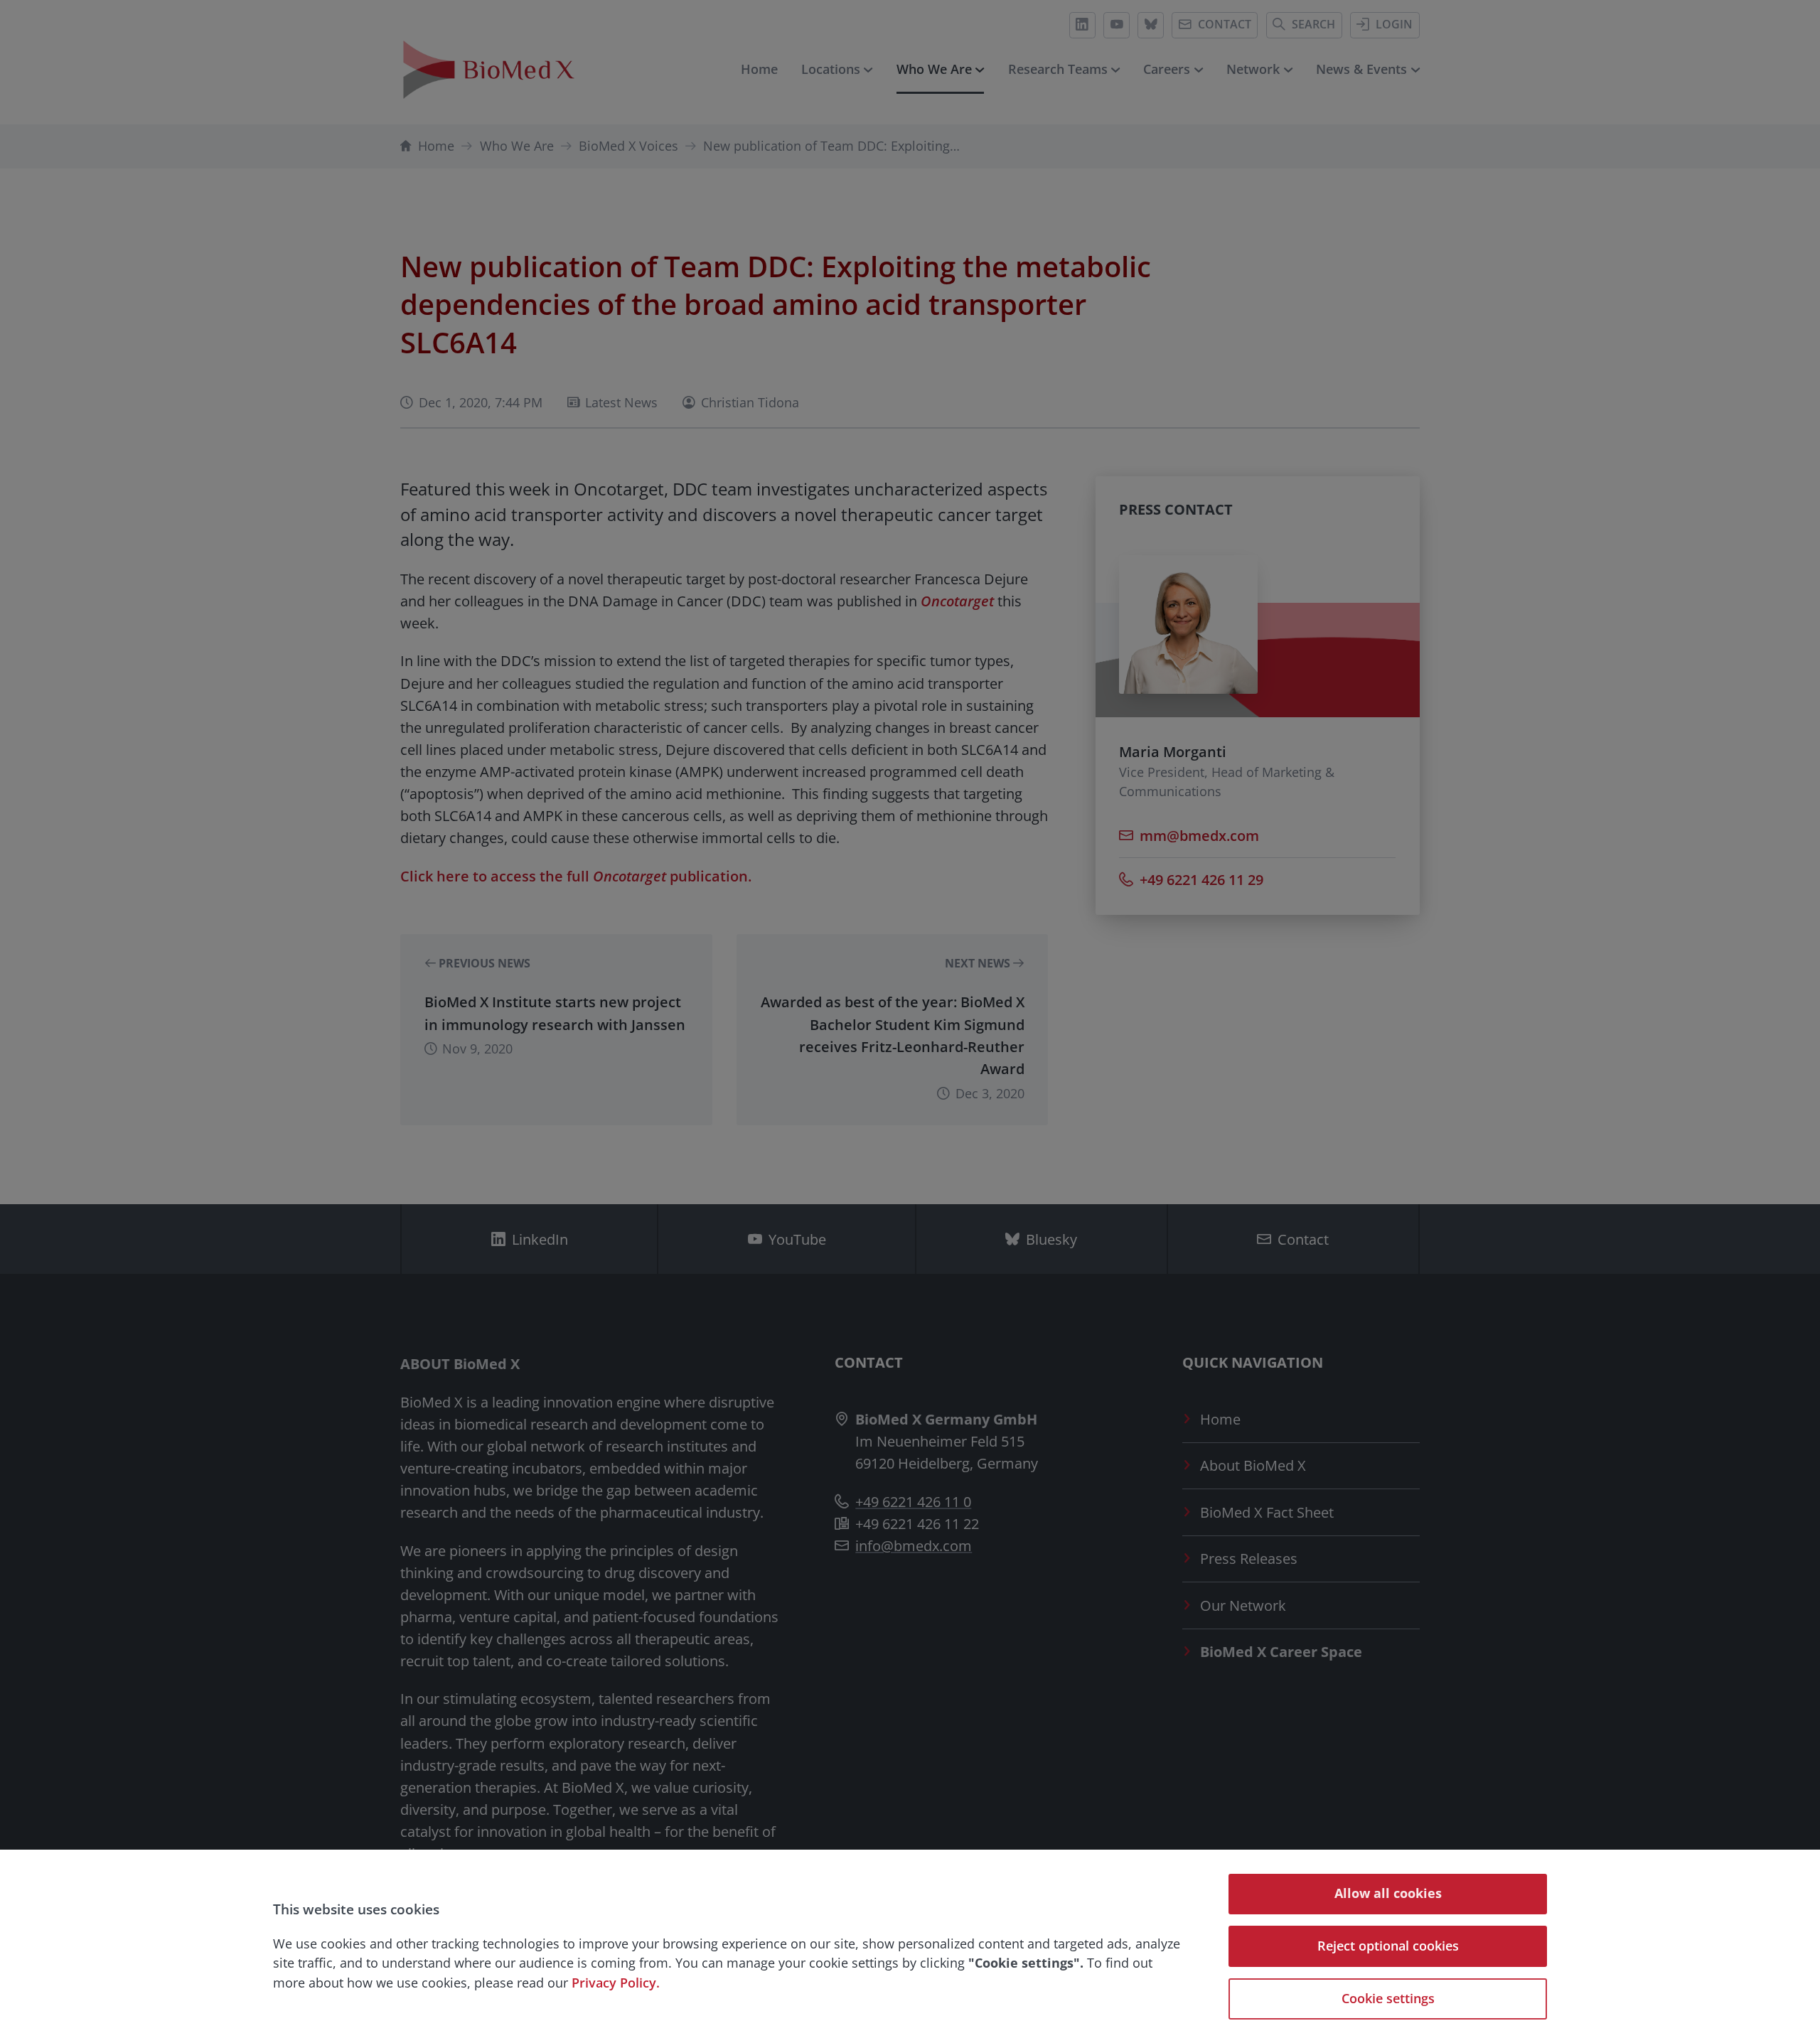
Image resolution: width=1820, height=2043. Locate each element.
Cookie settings (1388, 1998)
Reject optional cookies (1388, 1946)
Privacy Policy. (616, 1983)
